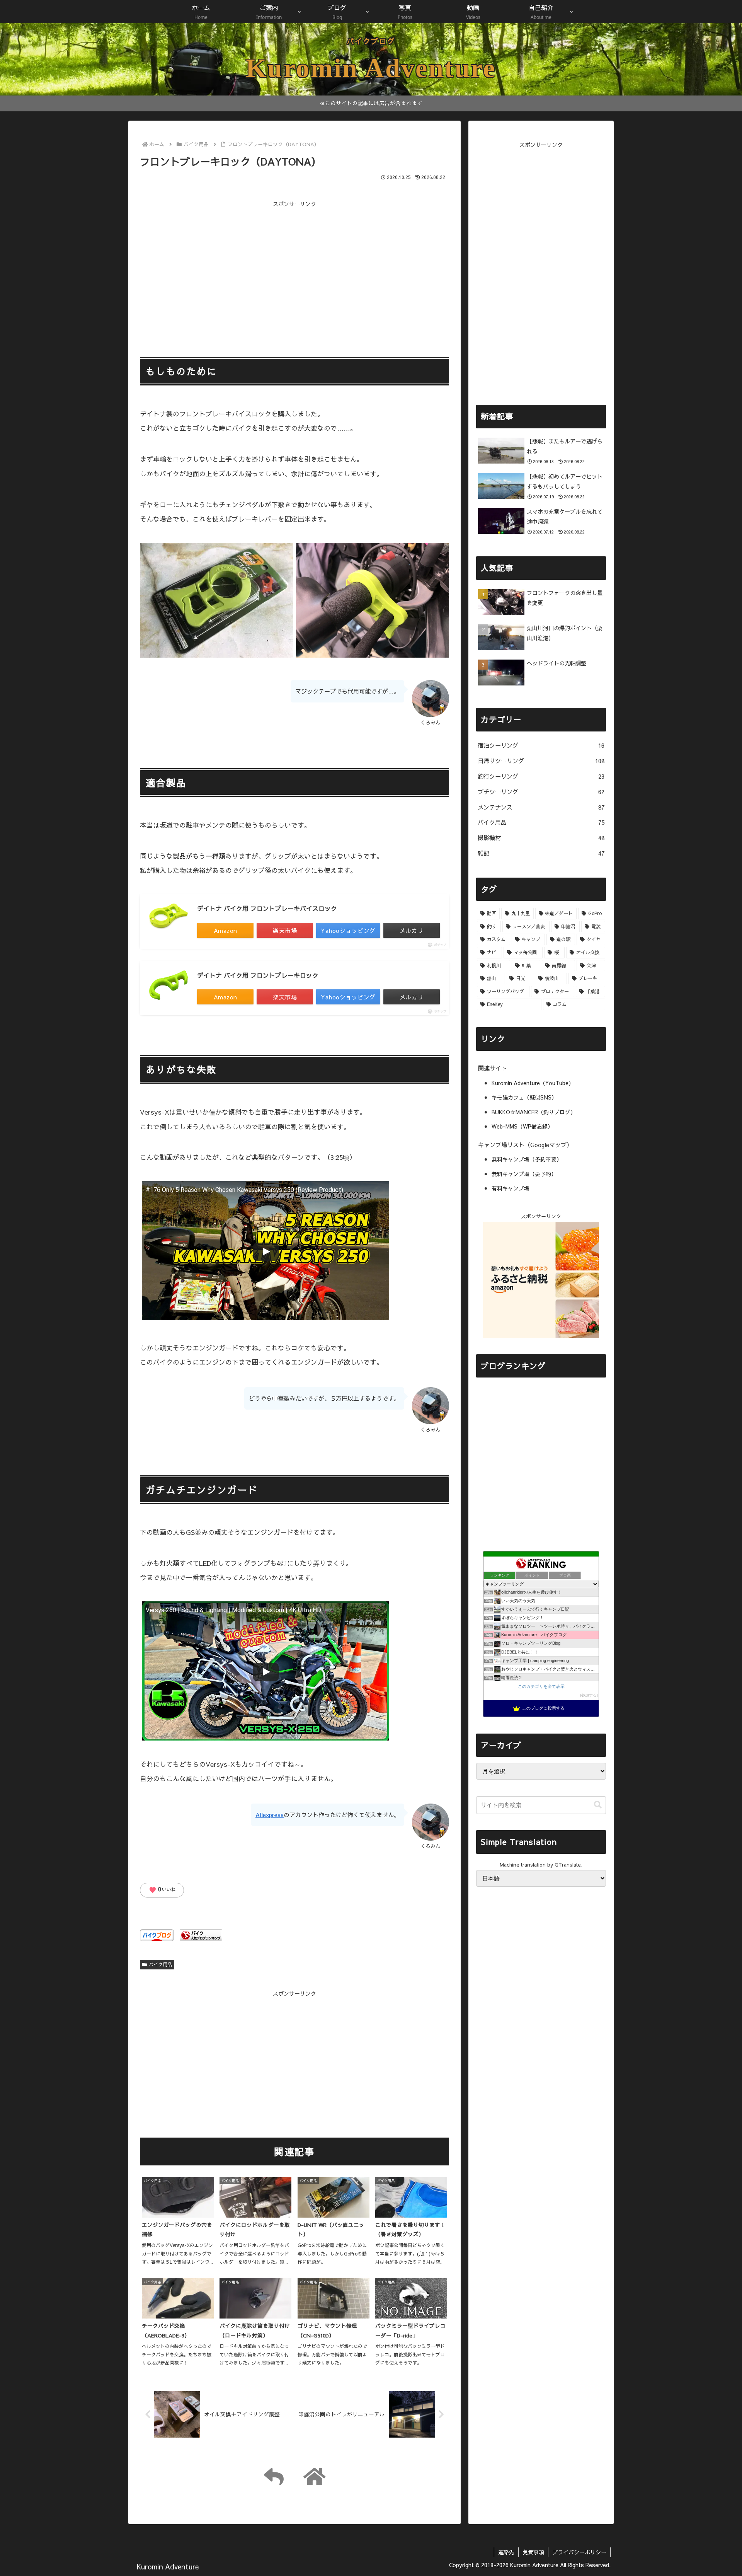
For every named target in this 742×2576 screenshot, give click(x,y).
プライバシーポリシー (579, 2552)
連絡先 (506, 2552)
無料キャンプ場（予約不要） (527, 1159)
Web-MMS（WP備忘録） (522, 1126)
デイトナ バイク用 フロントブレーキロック (258, 975)
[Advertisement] (294, 263)
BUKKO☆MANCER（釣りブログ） (534, 1112)
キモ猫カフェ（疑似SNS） (524, 1097)
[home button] (314, 2476)
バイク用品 (160, 1964)
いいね (162, 1890)
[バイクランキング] (201, 1934)
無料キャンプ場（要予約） (524, 1174)
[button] (598, 1805)
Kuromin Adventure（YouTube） (533, 1083)
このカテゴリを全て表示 (541, 1686)
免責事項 (533, 2552)
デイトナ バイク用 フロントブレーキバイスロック (267, 908)
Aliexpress (270, 1815)
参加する (589, 1695)
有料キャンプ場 (511, 1188)
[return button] (274, 2476)
